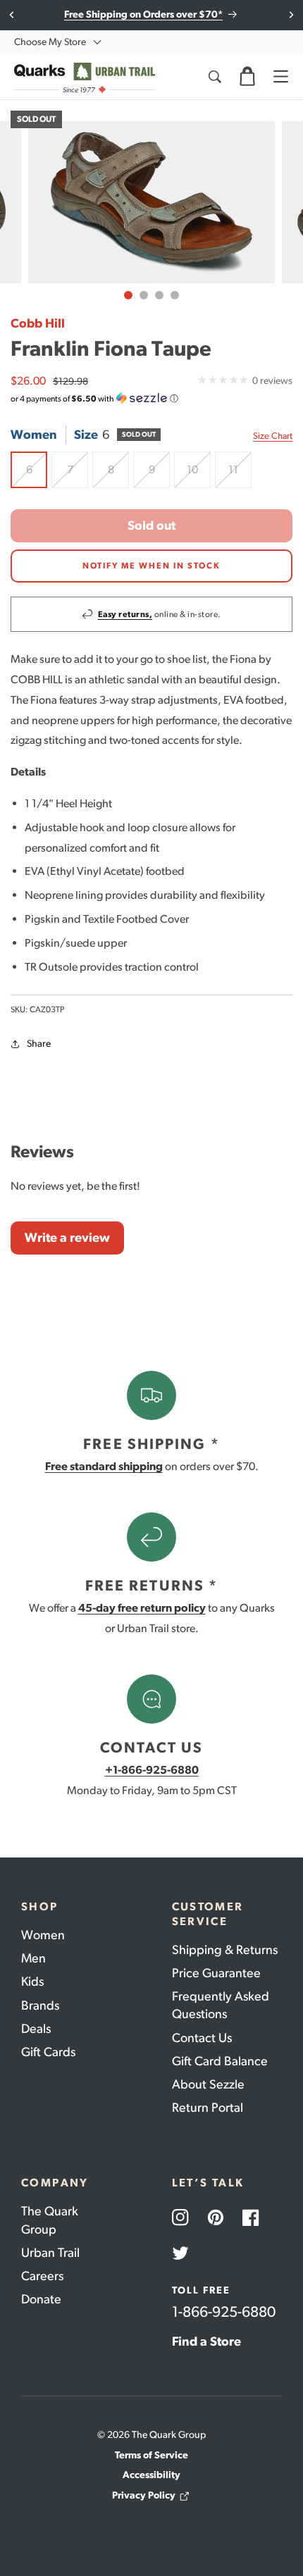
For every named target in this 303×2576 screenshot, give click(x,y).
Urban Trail (50, 2253)
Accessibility (151, 2475)
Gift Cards (48, 2052)
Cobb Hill (38, 323)
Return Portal (208, 2108)
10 (199, 475)
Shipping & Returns (225, 1950)
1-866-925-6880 (224, 2311)
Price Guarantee (216, 1973)
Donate (41, 2299)
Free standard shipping (104, 1466)
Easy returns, (125, 614)
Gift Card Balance (220, 2061)
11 (240, 475)
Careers (42, 2276)
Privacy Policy (144, 2495)
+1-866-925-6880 (152, 1770)
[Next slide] (291, 15)
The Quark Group (50, 2220)
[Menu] (280, 77)
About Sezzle (208, 2084)
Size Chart (273, 436)
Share (39, 1044)
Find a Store (206, 2341)
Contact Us (202, 2038)
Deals (36, 2029)
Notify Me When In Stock (151, 566)
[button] (247, 77)
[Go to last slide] (12, 15)
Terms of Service (151, 2455)
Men (33, 1958)
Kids (32, 1981)
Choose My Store (50, 42)
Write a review (67, 1238)
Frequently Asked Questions (221, 2005)
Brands (40, 2005)
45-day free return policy (142, 1608)
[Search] (214, 77)
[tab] (128, 295)
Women (43, 1935)
